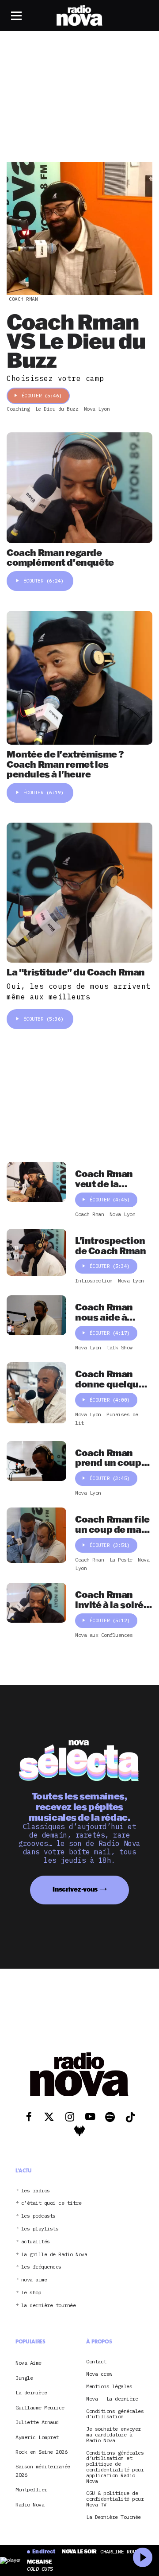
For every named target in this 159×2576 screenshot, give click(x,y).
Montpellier (31, 2489)
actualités (36, 2242)
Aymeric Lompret (37, 2437)
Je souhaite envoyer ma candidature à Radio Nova (114, 2435)
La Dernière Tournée (114, 2517)
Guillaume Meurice (40, 2407)
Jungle (24, 2378)
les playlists (40, 2229)
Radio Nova (30, 2504)
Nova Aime (28, 2363)
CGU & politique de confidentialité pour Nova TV (115, 2499)
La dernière (31, 2392)
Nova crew (99, 2374)
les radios (36, 2191)
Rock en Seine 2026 (41, 2452)
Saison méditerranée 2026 (43, 2470)
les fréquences (41, 2267)
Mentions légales (109, 2387)
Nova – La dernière (112, 2399)
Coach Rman (23, 299)
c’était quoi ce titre (51, 2203)
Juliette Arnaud (37, 2422)
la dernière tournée (49, 2306)
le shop (31, 2293)
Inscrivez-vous (75, 1889)
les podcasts (38, 2216)
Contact (96, 2362)
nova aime (34, 2280)
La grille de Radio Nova (54, 2255)
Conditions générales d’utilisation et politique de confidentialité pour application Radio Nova (115, 2467)
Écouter (42, 396)
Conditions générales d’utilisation (115, 2414)
